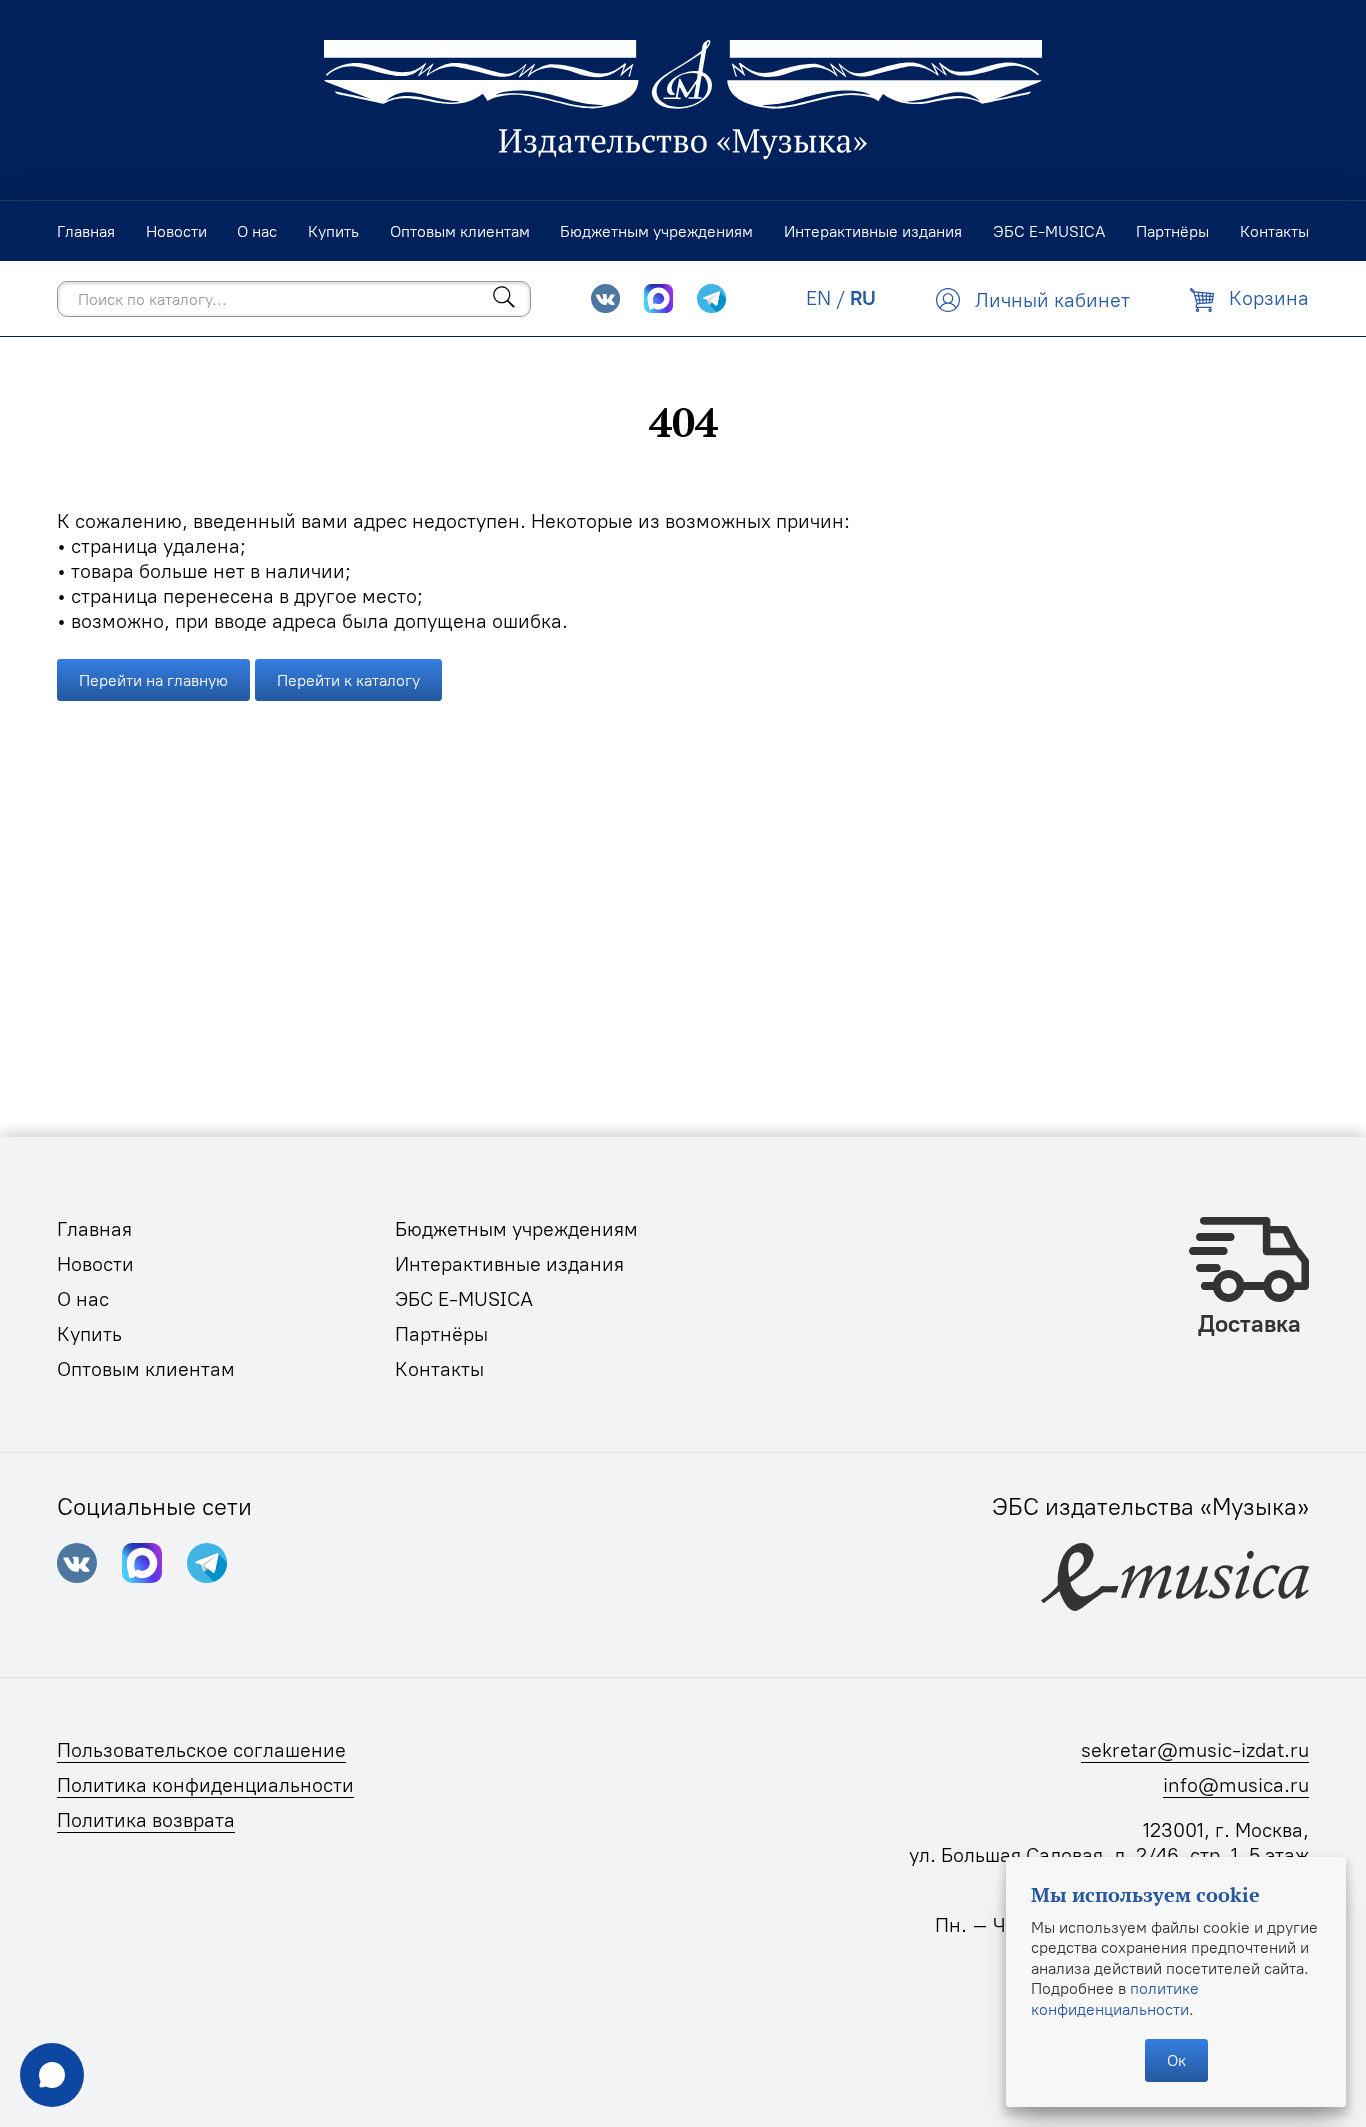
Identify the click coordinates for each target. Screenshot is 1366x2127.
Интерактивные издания (509, 1264)
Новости (95, 1264)
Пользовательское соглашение (201, 1750)
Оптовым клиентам (146, 1369)
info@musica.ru (1236, 1785)
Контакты (439, 1369)
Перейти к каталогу (348, 680)
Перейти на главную (153, 680)
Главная (94, 1229)
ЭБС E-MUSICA (464, 1299)
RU (863, 298)
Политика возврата (146, 1820)
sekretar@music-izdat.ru (1195, 1750)
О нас (83, 1299)
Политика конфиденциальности (205, 1785)
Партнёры (441, 1334)
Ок (1176, 2060)
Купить (89, 1334)
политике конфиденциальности (1115, 1998)
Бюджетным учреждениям (516, 1229)
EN (818, 298)
